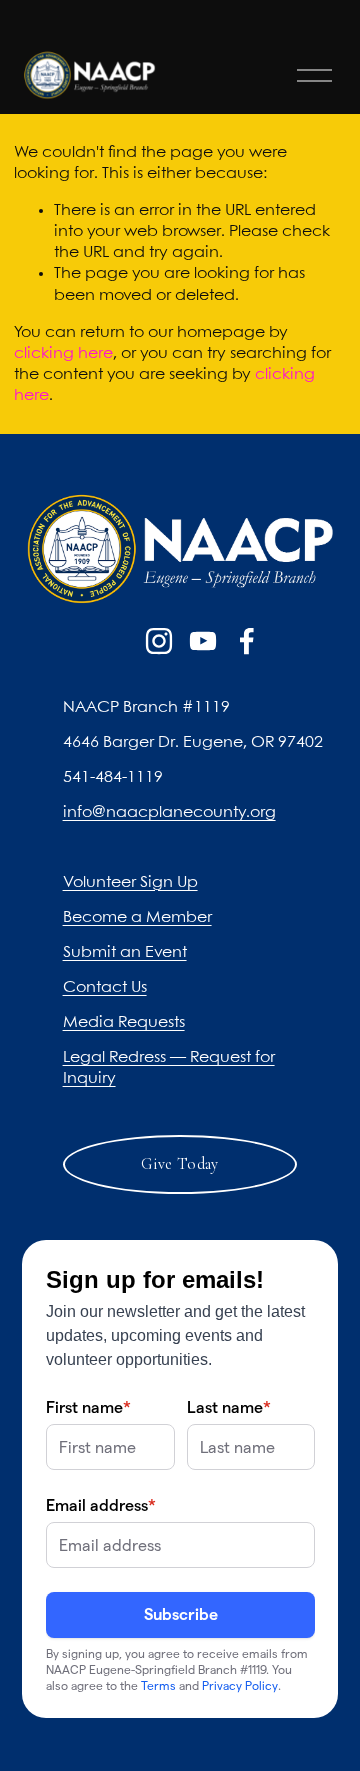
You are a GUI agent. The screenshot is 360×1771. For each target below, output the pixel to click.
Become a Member (137, 917)
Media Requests (124, 1022)
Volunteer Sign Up (130, 882)
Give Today (179, 1164)
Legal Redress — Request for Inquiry (169, 1068)
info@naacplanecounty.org (169, 812)
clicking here (63, 353)
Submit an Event (125, 952)
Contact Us (105, 987)
